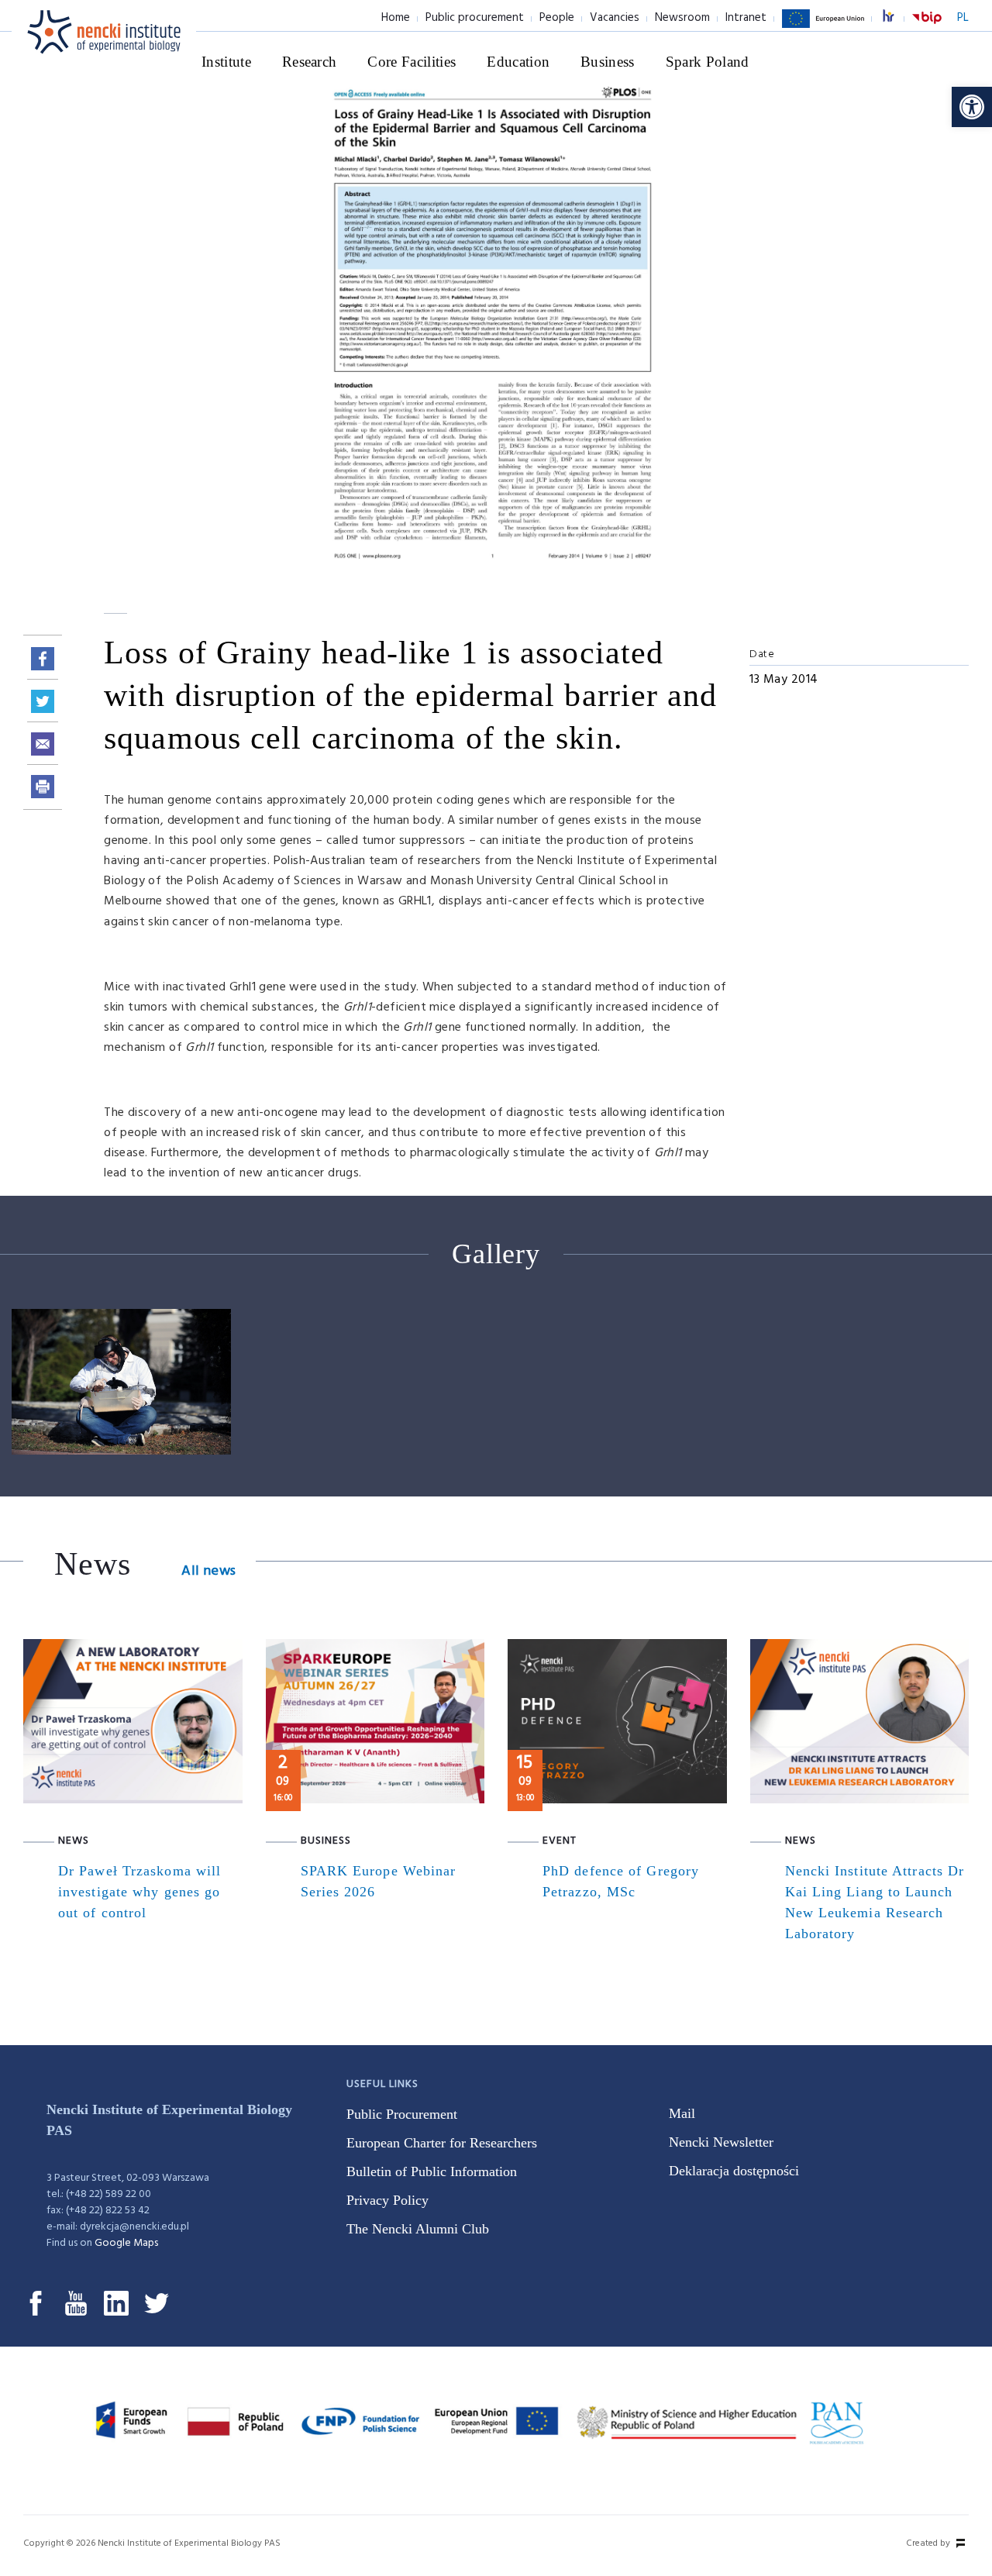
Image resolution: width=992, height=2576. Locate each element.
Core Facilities (412, 62)
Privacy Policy (387, 2200)
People (557, 18)
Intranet (746, 18)
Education (518, 62)
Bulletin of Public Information (432, 2171)
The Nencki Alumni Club (418, 2229)
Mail (682, 2113)
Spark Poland (708, 62)
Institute (226, 62)
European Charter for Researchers (442, 2143)
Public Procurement (402, 2114)
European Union (823, 27)
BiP (927, 27)
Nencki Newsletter (721, 2142)
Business (608, 62)
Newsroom (682, 18)
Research (310, 62)
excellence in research (897, 18)
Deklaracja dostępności (734, 2171)
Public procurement (475, 18)
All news (208, 1571)
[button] (972, 107)
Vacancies (615, 18)
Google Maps (126, 2243)
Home (396, 18)
